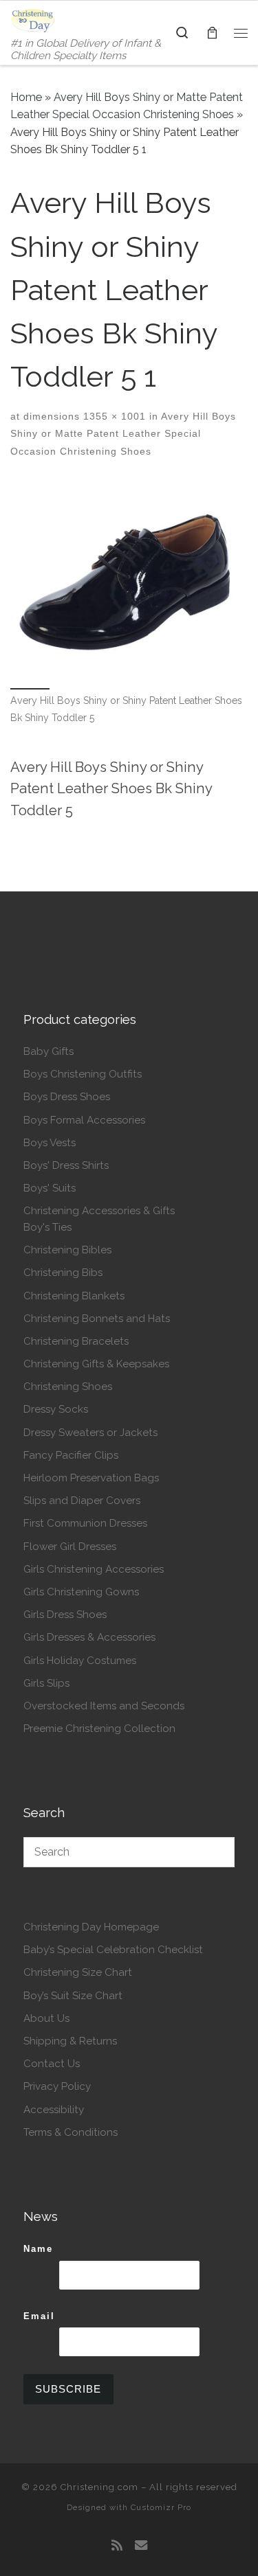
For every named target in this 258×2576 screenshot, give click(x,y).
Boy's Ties (47, 1227)
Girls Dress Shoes (65, 1615)
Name (38, 2249)
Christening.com (99, 2487)
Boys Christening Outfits (83, 1074)
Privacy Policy (57, 2086)
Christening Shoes (68, 1387)
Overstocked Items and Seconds (104, 1706)
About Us (46, 2018)
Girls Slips (46, 1683)
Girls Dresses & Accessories (89, 1637)
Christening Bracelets (76, 1341)
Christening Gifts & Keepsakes (96, 1364)
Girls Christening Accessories (94, 1569)
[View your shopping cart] (212, 33)
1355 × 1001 (113, 416)
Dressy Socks (56, 1409)
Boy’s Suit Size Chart (73, 1996)
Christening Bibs (63, 1273)
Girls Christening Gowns (81, 1592)
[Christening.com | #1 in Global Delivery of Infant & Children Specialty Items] (33, 19)
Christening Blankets (74, 1296)
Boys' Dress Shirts (66, 1165)
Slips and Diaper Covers (82, 1501)
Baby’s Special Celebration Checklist (113, 1950)
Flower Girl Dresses (70, 1547)
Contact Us (52, 2064)
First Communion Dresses (85, 1523)
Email (39, 2316)
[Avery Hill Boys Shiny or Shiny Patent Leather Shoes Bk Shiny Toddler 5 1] (129, 583)
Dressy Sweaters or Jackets (90, 1433)
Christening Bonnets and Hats (97, 1319)
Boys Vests (50, 1143)
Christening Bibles (67, 1250)
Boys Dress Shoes (67, 1097)
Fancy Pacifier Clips (71, 1455)
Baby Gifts (49, 1051)
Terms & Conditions (71, 2132)
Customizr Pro (161, 2507)
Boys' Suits (50, 1188)
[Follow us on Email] (141, 2546)
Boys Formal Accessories (84, 1120)
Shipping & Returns (70, 2041)
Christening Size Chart (78, 1972)
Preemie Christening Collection (99, 1729)
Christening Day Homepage (91, 1927)
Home (26, 97)
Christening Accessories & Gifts (99, 1211)
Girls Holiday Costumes (80, 1661)
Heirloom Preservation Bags (91, 1478)
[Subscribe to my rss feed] (117, 2546)
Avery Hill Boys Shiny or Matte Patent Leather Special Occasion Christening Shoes (123, 434)
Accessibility (54, 2110)
